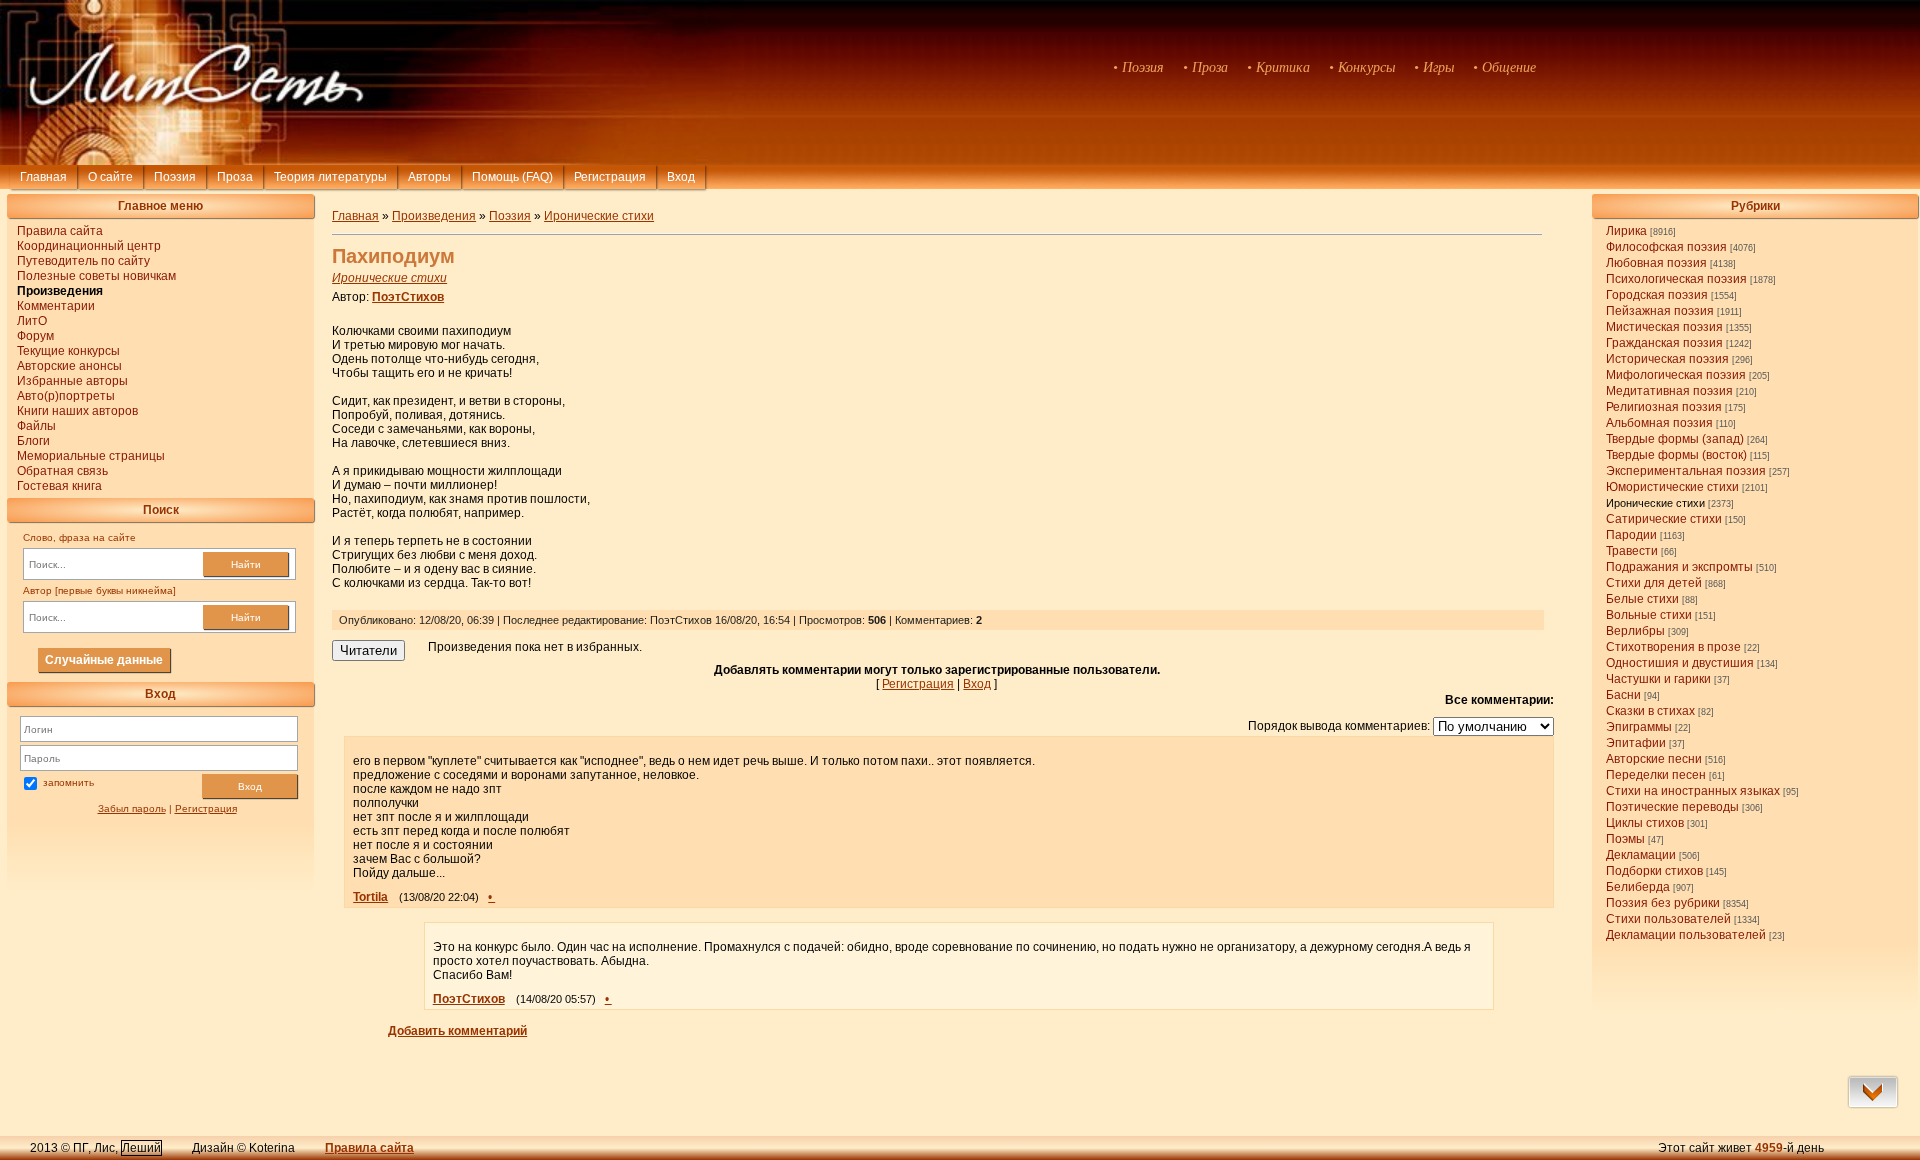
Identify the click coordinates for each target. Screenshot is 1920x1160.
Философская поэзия (1666, 247)
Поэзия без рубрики (1663, 903)
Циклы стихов (1645, 823)
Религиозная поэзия (1664, 407)
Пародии (1631, 535)
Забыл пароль (132, 808)
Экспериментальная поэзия (1686, 471)
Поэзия (175, 177)
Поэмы (1625, 839)
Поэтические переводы (1672, 807)
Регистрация (610, 177)
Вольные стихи (1649, 615)
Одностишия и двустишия (1680, 663)
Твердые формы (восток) (1676, 455)
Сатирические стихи (1664, 519)
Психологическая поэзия (1676, 279)
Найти (246, 564)
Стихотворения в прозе (1673, 647)
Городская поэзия (1657, 295)
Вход (250, 786)
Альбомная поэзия (1659, 423)
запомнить (68, 782)
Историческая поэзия (1667, 359)
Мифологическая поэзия (1676, 375)
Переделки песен (1656, 775)
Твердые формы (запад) (1675, 439)
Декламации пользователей (1686, 935)
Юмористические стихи (1672, 487)
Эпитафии (1636, 743)
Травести (1632, 551)
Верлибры (1635, 631)
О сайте (110, 177)
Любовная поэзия (1656, 263)
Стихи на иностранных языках (1693, 791)
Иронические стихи (1655, 503)
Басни (1623, 695)
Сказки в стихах (1650, 711)
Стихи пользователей (1668, 919)
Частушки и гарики (1658, 679)
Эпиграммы (1639, 727)
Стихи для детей (1654, 583)
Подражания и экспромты (1679, 567)
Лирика (1626, 231)
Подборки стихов (1654, 871)
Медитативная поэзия (1669, 391)
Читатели (368, 650)
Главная (43, 177)
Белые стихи (1642, 599)
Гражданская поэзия (1664, 343)
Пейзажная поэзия (1660, 311)
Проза (235, 177)
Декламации (1641, 855)
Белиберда (1638, 887)
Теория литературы (330, 177)
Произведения (434, 216)
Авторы (429, 177)
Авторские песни (1654, 759)
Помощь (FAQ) (512, 177)
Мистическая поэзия (1664, 327)
